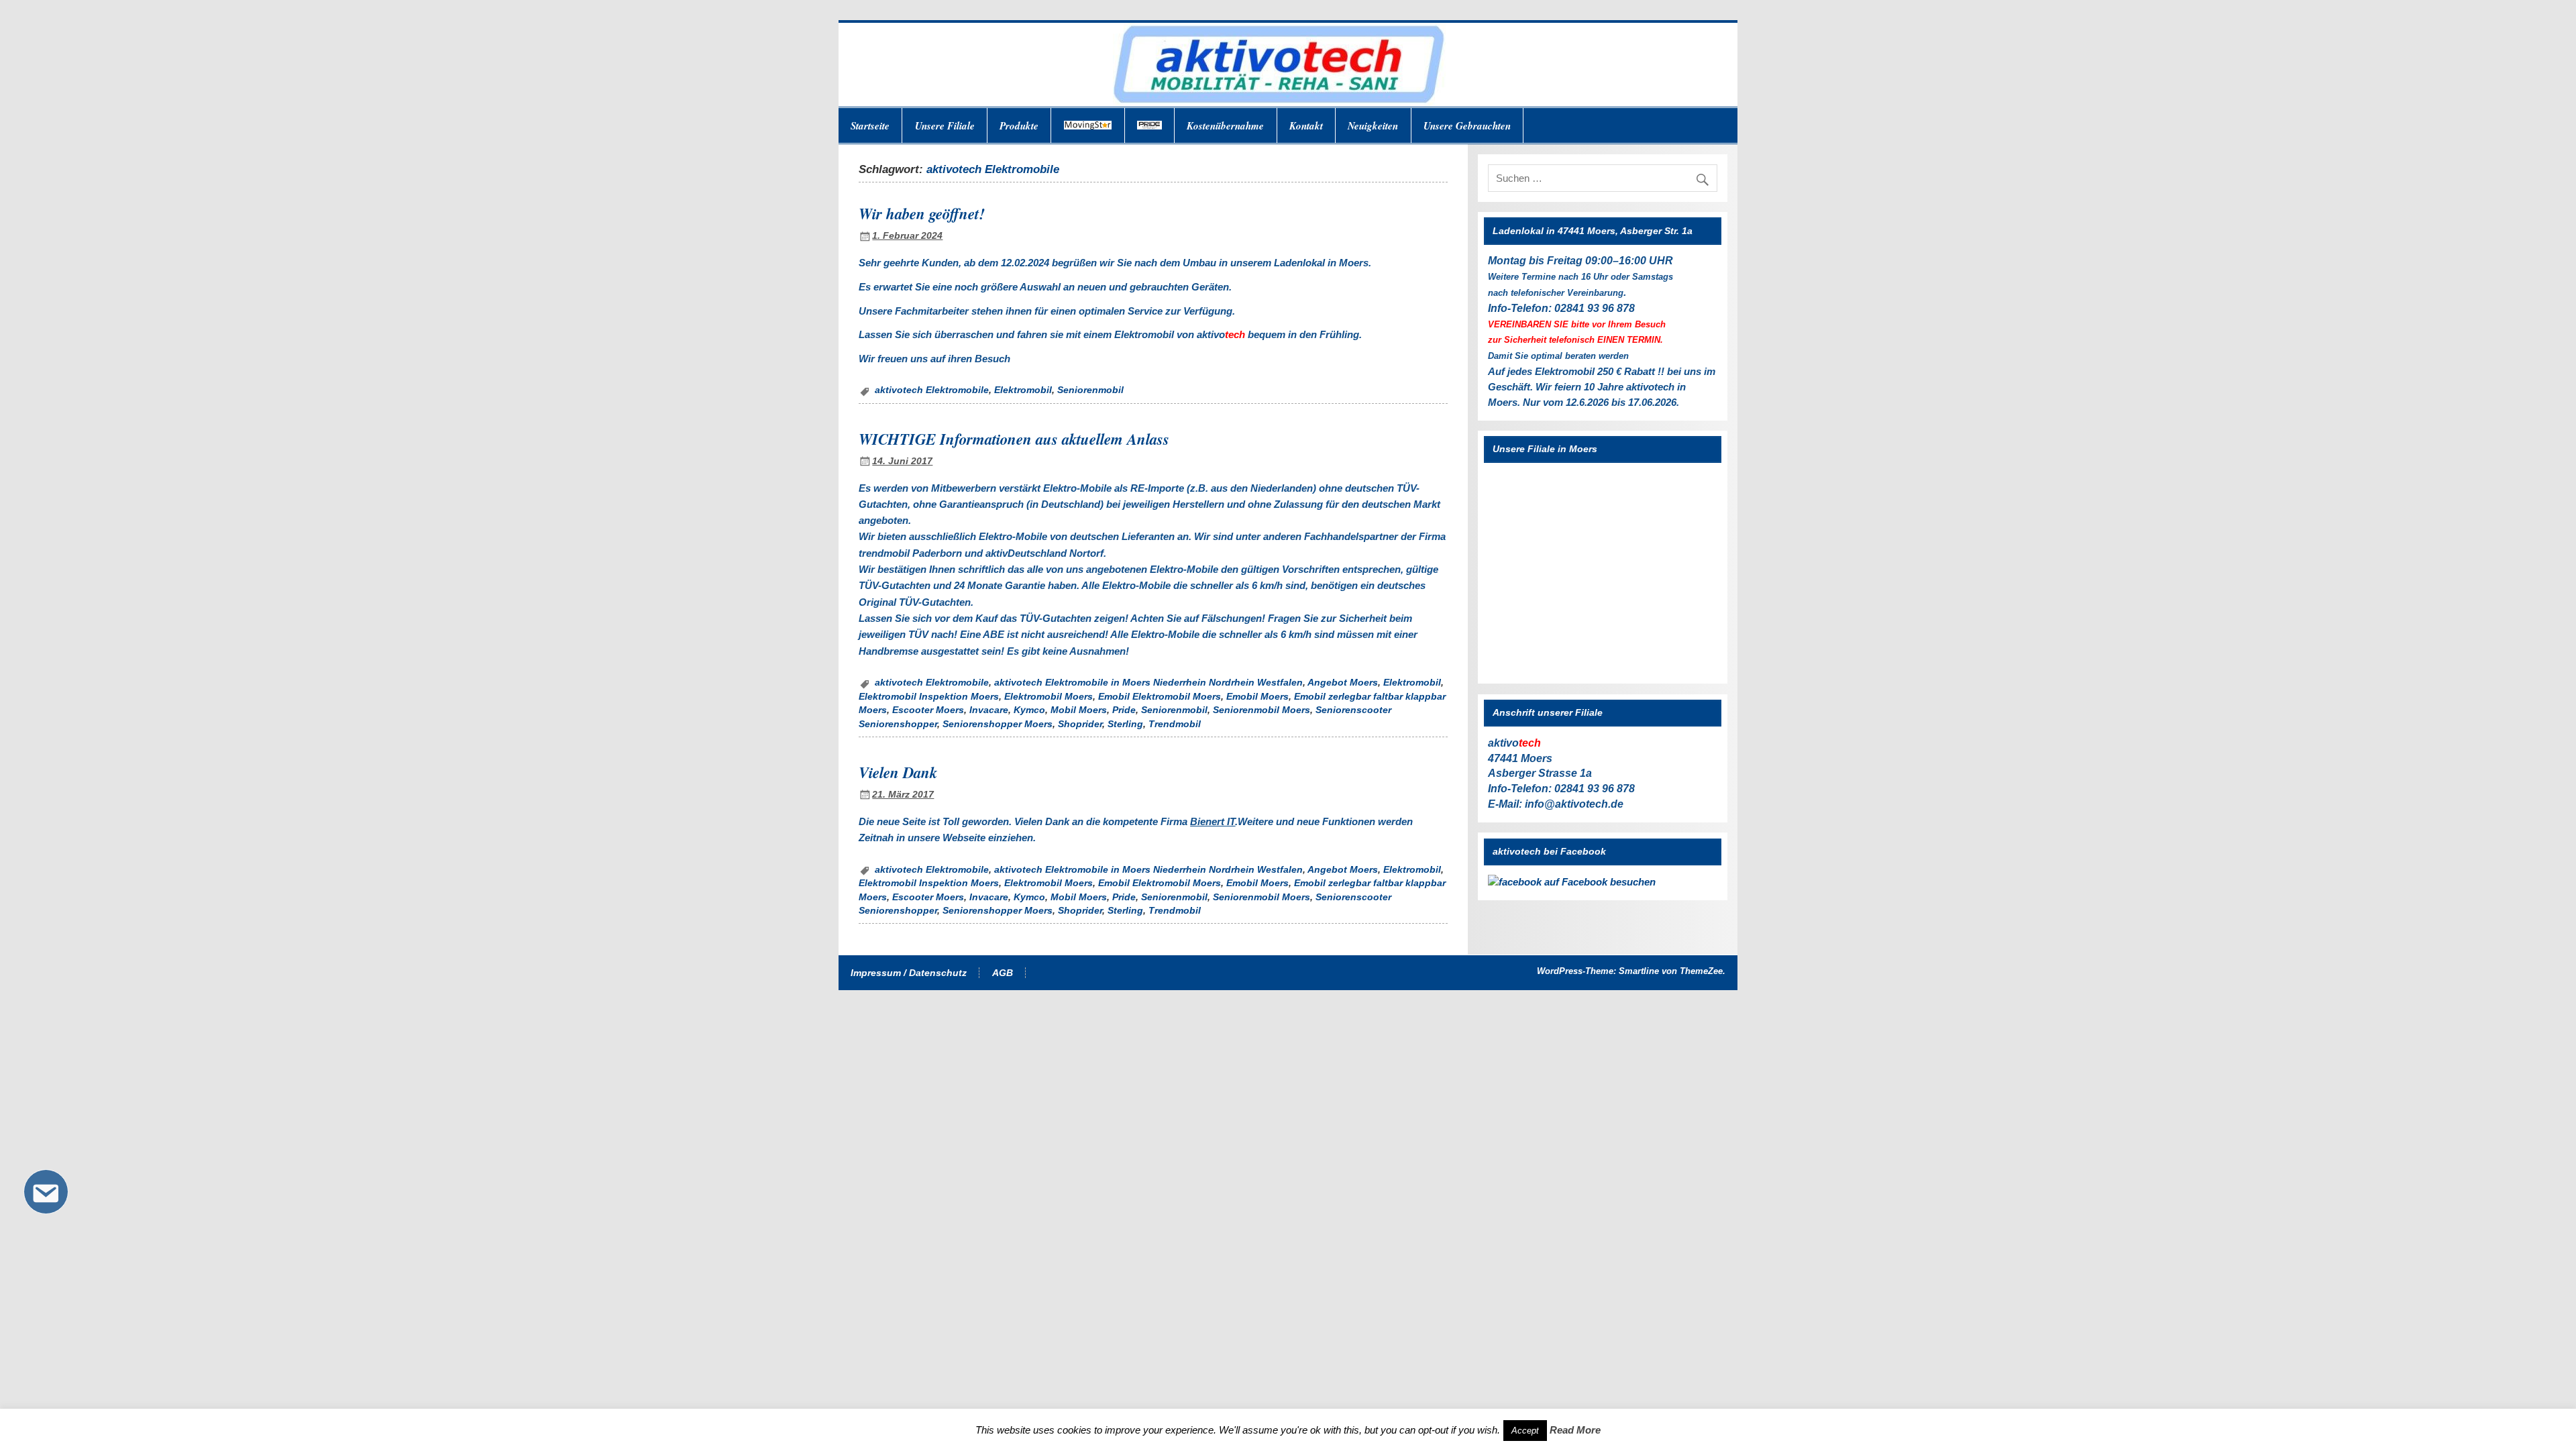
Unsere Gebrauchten (1467, 126)
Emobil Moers (1257, 697)
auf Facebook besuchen (1599, 882)
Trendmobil (1175, 724)
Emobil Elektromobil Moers (1160, 697)
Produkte (1019, 126)
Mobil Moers (1079, 710)
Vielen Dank (898, 772)
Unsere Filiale (945, 126)
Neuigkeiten (1373, 126)
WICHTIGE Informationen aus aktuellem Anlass (1014, 439)
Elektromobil (1023, 390)
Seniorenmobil (1090, 390)
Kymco (1029, 710)
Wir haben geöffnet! (922, 213)
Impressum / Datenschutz (909, 973)
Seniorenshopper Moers (998, 724)
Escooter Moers (928, 710)
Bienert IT (1213, 821)
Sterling (1125, 724)
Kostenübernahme (1225, 126)
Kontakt (1306, 126)
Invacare (989, 710)
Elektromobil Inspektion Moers (929, 697)
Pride (1124, 710)
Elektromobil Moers (1049, 697)
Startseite (870, 126)
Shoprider (1080, 724)
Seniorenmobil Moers (1262, 710)
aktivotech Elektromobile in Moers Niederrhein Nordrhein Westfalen (1148, 683)
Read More (1575, 1430)
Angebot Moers (1343, 683)
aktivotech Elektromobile (932, 390)
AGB (1003, 973)
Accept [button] (1525, 1431)
